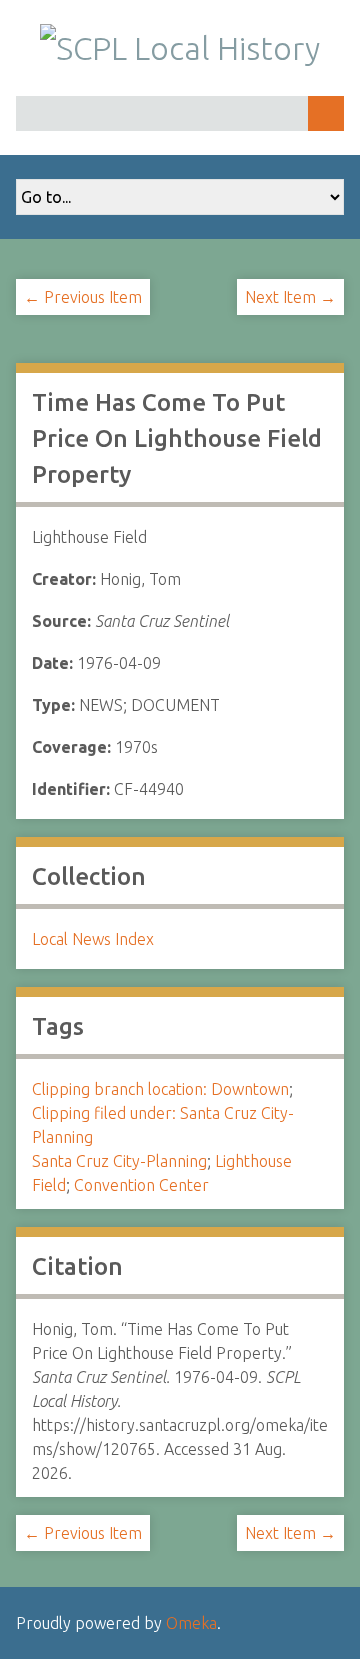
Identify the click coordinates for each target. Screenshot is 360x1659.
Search (326, 113)
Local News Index (93, 939)
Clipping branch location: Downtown (160, 1089)
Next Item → (290, 297)
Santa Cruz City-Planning (119, 1161)
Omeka (191, 1623)
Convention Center (141, 1185)
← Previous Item (83, 297)
